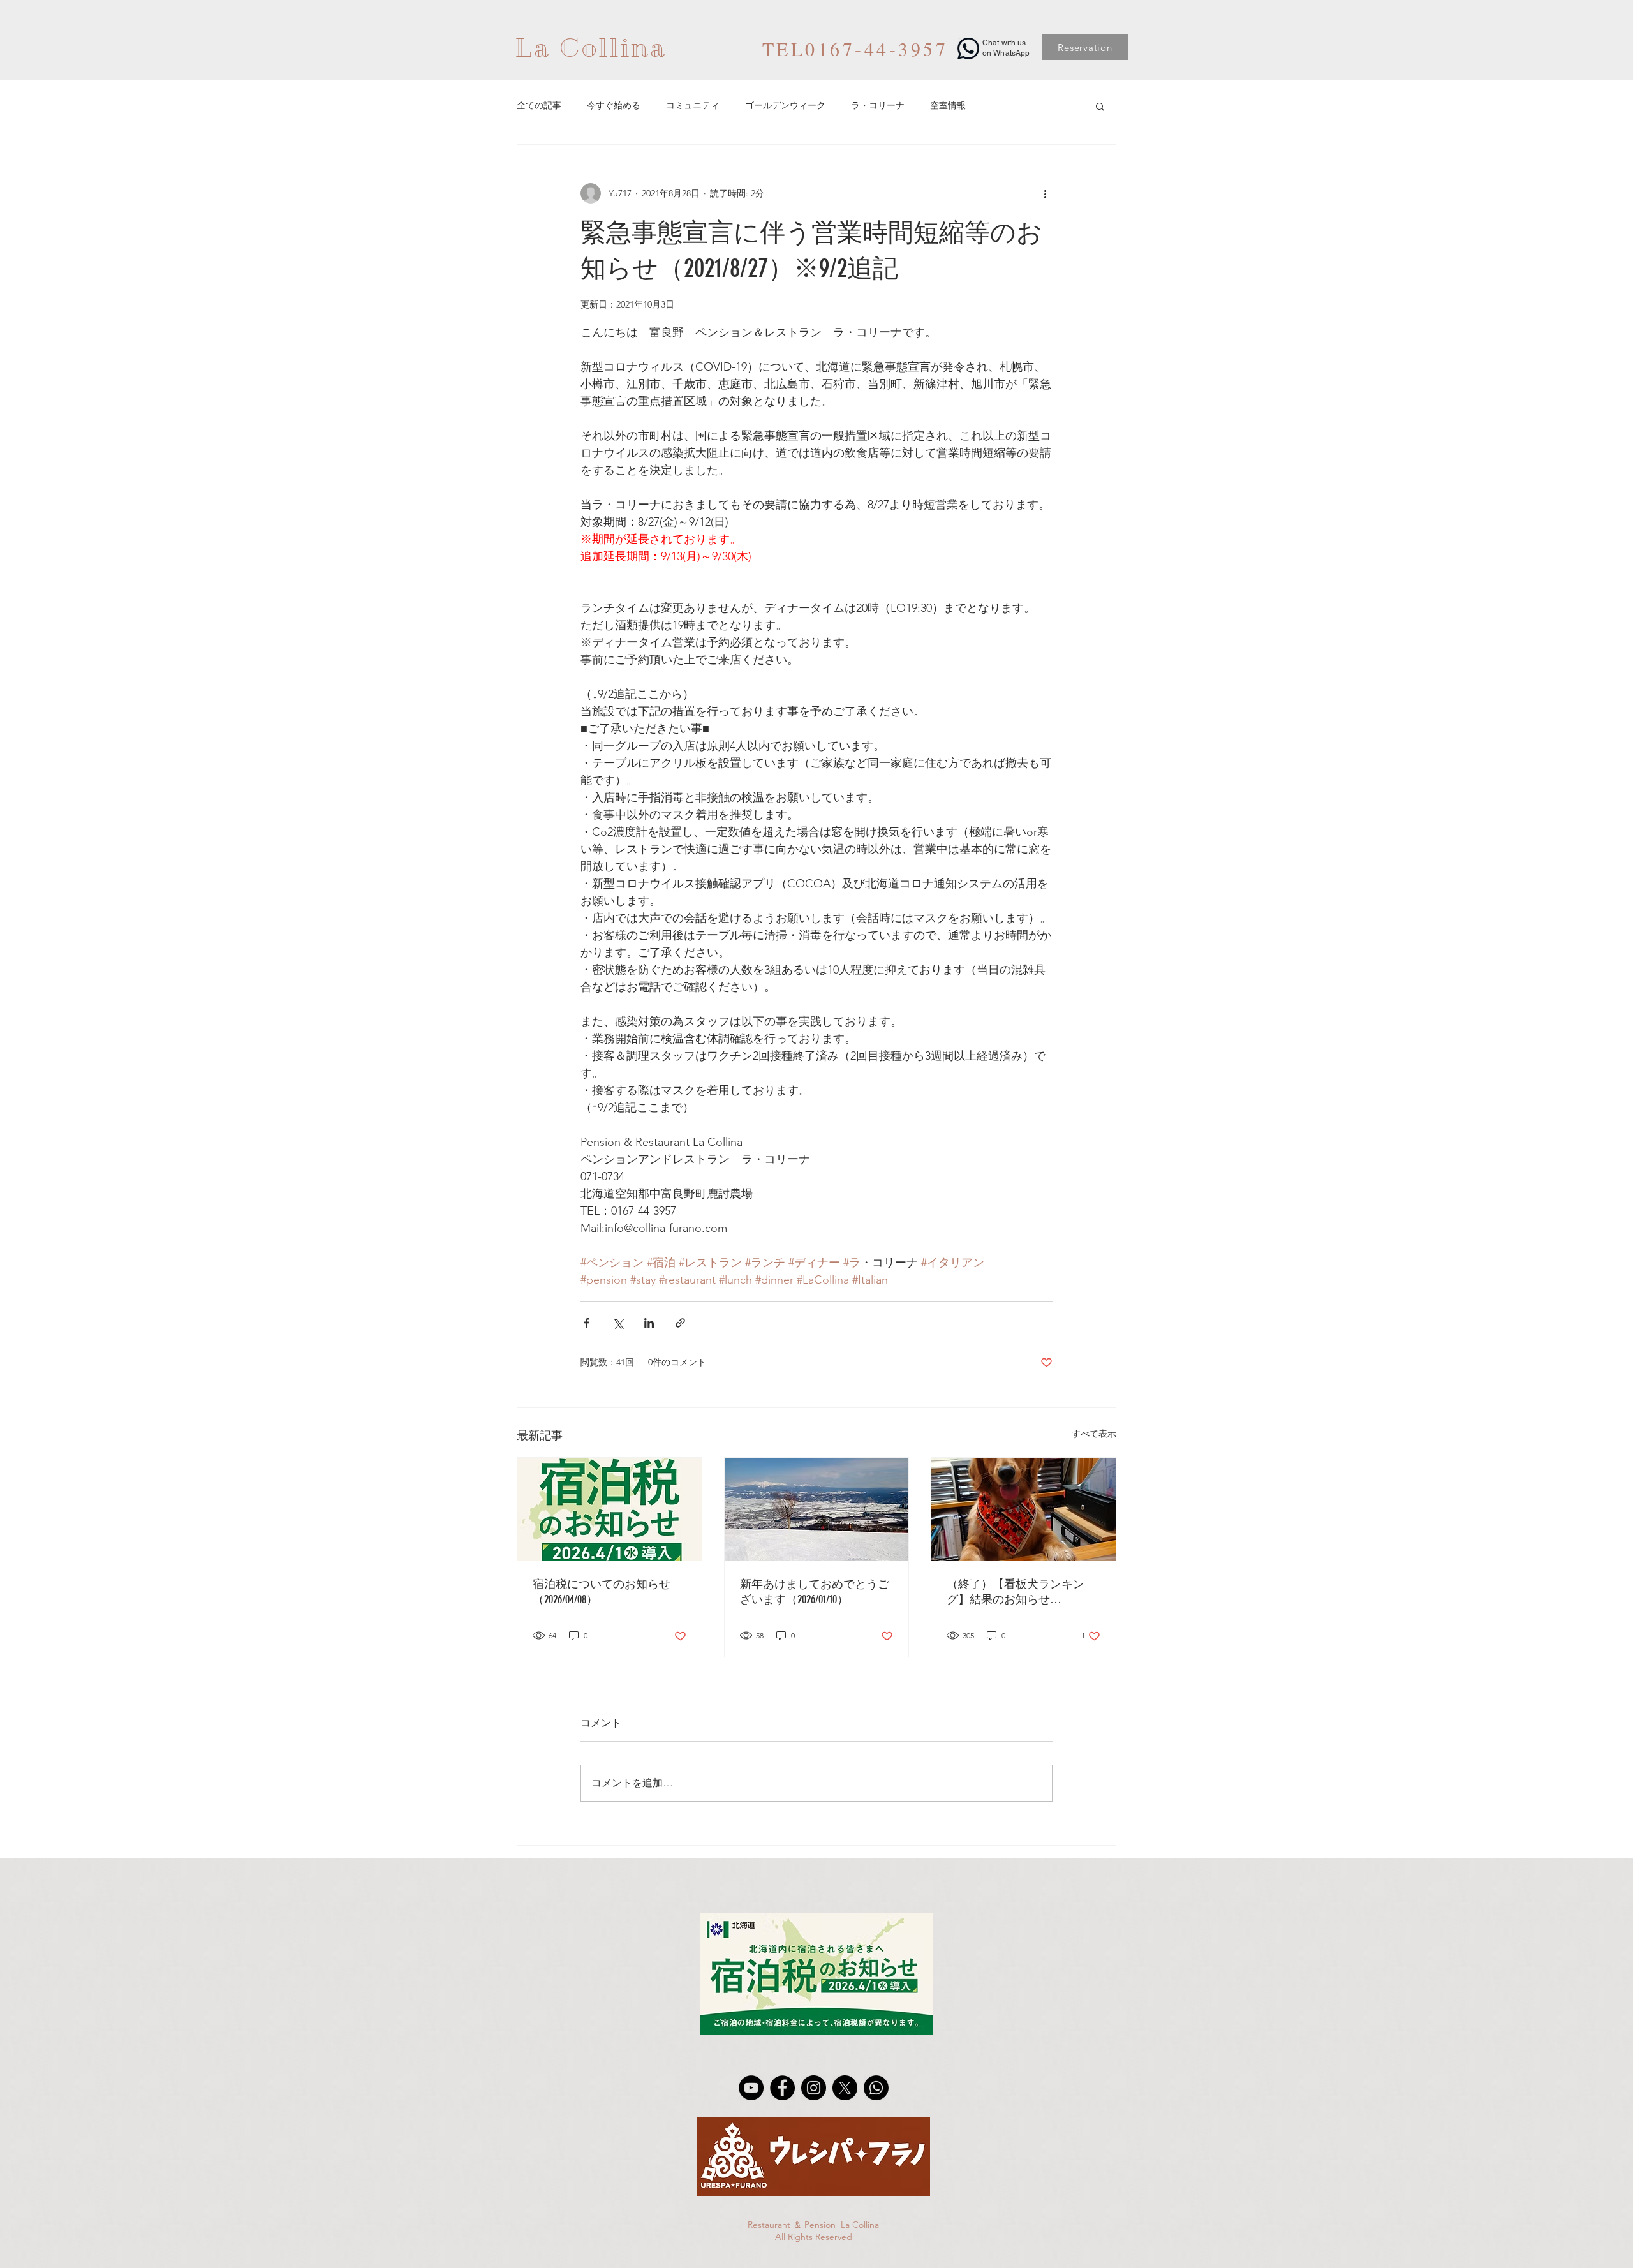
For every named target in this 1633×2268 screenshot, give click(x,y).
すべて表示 (1094, 1434)
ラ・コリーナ (878, 105)
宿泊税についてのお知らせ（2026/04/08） (602, 1592)
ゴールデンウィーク (785, 105)
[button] (1100, 106)
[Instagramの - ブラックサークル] (814, 2088)
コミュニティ (693, 105)
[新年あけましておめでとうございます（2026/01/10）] (817, 1509)
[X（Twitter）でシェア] (618, 1323)
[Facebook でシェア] (587, 1323)
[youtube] (751, 2088)
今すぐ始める (614, 105)
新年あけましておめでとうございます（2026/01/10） (815, 1592)
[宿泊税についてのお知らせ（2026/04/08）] (610, 1509)
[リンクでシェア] (680, 1323)
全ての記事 (539, 105)
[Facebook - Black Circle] (782, 2088)
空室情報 (948, 105)
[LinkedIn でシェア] (649, 1323)
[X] (845, 2088)
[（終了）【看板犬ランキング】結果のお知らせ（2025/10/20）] (1023, 1509)
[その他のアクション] (1045, 193)
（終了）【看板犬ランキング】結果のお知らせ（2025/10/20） (1016, 1592)
